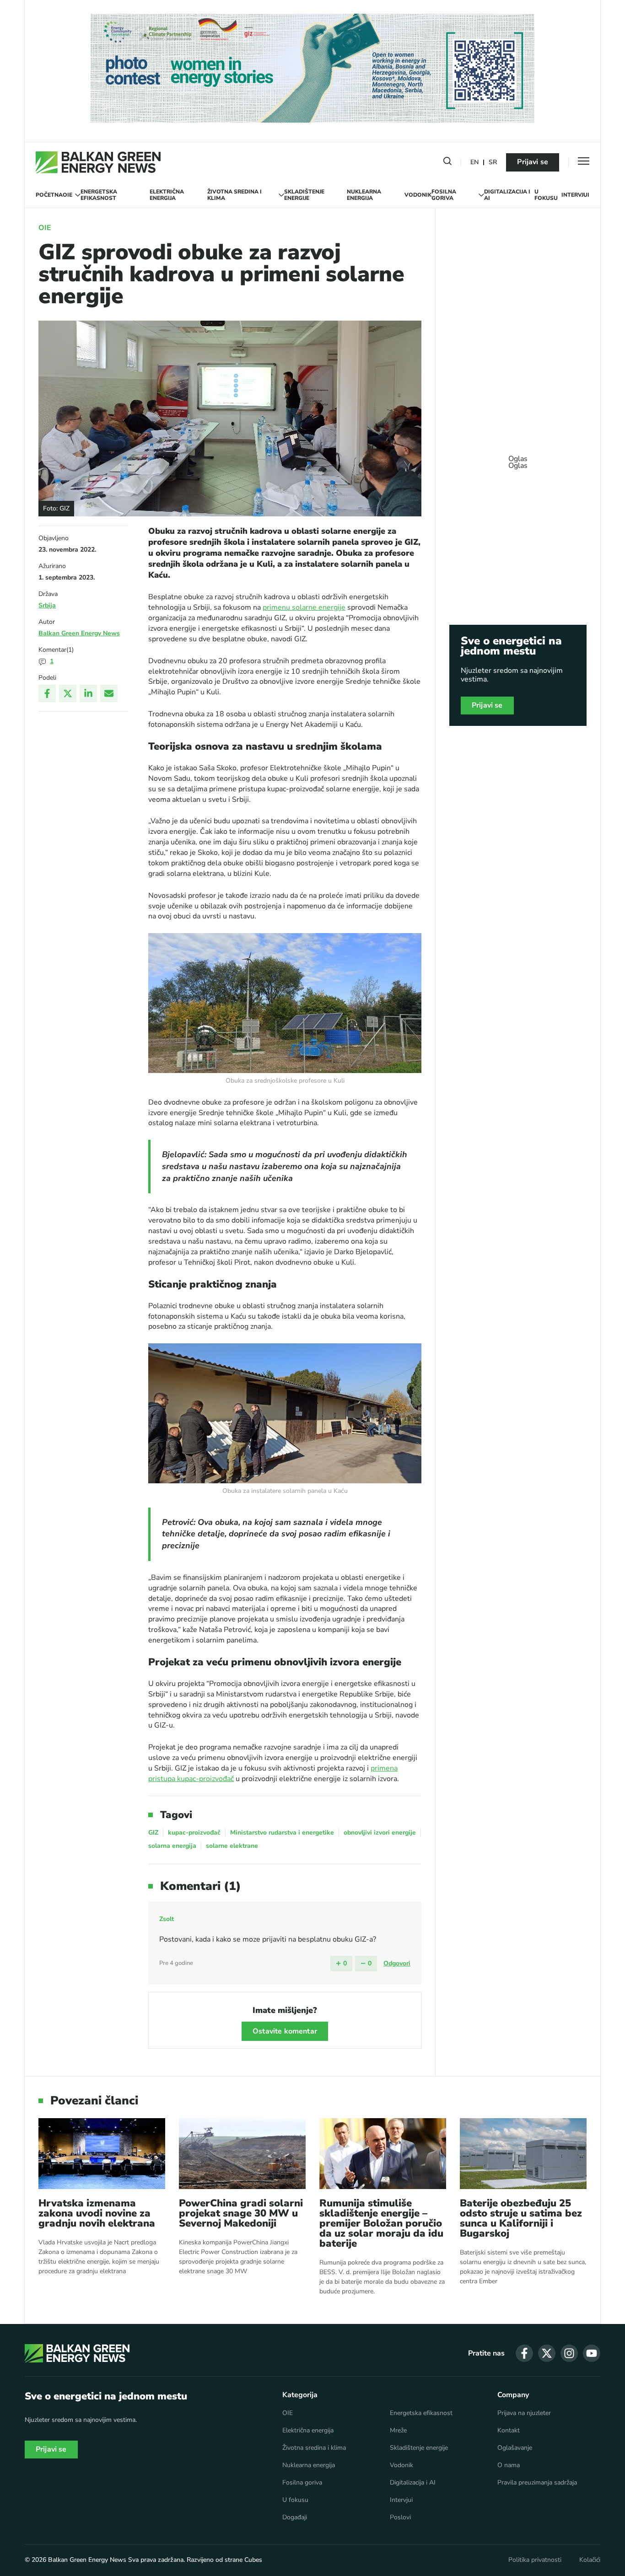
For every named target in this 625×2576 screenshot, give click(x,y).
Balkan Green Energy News (79, 633)
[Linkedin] (88, 693)
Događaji (295, 2517)
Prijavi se (533, 162)
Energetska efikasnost (99, 195)
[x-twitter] (547, 2353)
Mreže (398, 2431)
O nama (509, 2465)
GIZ (153, 1833)
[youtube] (592, 2353)
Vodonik (418, 195)
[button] (447, 163)
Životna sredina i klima (234, 195)
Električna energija (167, 195)
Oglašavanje (515, 2448)
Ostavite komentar (285, 2031)
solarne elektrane (232, 1846)
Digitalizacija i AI (507, 195)
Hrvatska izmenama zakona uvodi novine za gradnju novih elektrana (97, 2213)
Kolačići (590, 2560)
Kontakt (509, 2431)
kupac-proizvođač (194, 1833)
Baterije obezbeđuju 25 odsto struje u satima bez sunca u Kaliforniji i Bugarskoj (521, 2218)
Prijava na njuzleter (524, 2413)
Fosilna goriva (444, 195)
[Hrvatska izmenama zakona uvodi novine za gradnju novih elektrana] (102, 2154)
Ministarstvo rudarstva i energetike (282, 1833)
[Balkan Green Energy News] (98, 162)
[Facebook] (47, 693)
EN (474, 163)
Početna (49, 195)
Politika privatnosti (535, 2560)
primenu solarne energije (304, 607)
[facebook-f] (524, 2353)
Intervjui (575, 195)
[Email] (109, 693)
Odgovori (397, 1963)
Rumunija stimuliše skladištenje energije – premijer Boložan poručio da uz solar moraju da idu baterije (381, 2223)
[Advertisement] (518, 458)
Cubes (253, 2560)
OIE (67, 195)
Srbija (47, 605)
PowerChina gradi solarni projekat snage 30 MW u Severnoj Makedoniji (241, 2213)
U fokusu (546, 195)
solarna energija (172, 1846)
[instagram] (569, 2353)
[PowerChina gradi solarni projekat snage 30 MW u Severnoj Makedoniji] (242, 2154)
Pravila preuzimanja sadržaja (537, 2483)
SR (493, 163)
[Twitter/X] (68, 693)
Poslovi (400, 2517)
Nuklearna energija (364, 195)
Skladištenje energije (304, 195)
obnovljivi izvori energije (380, 1833)
